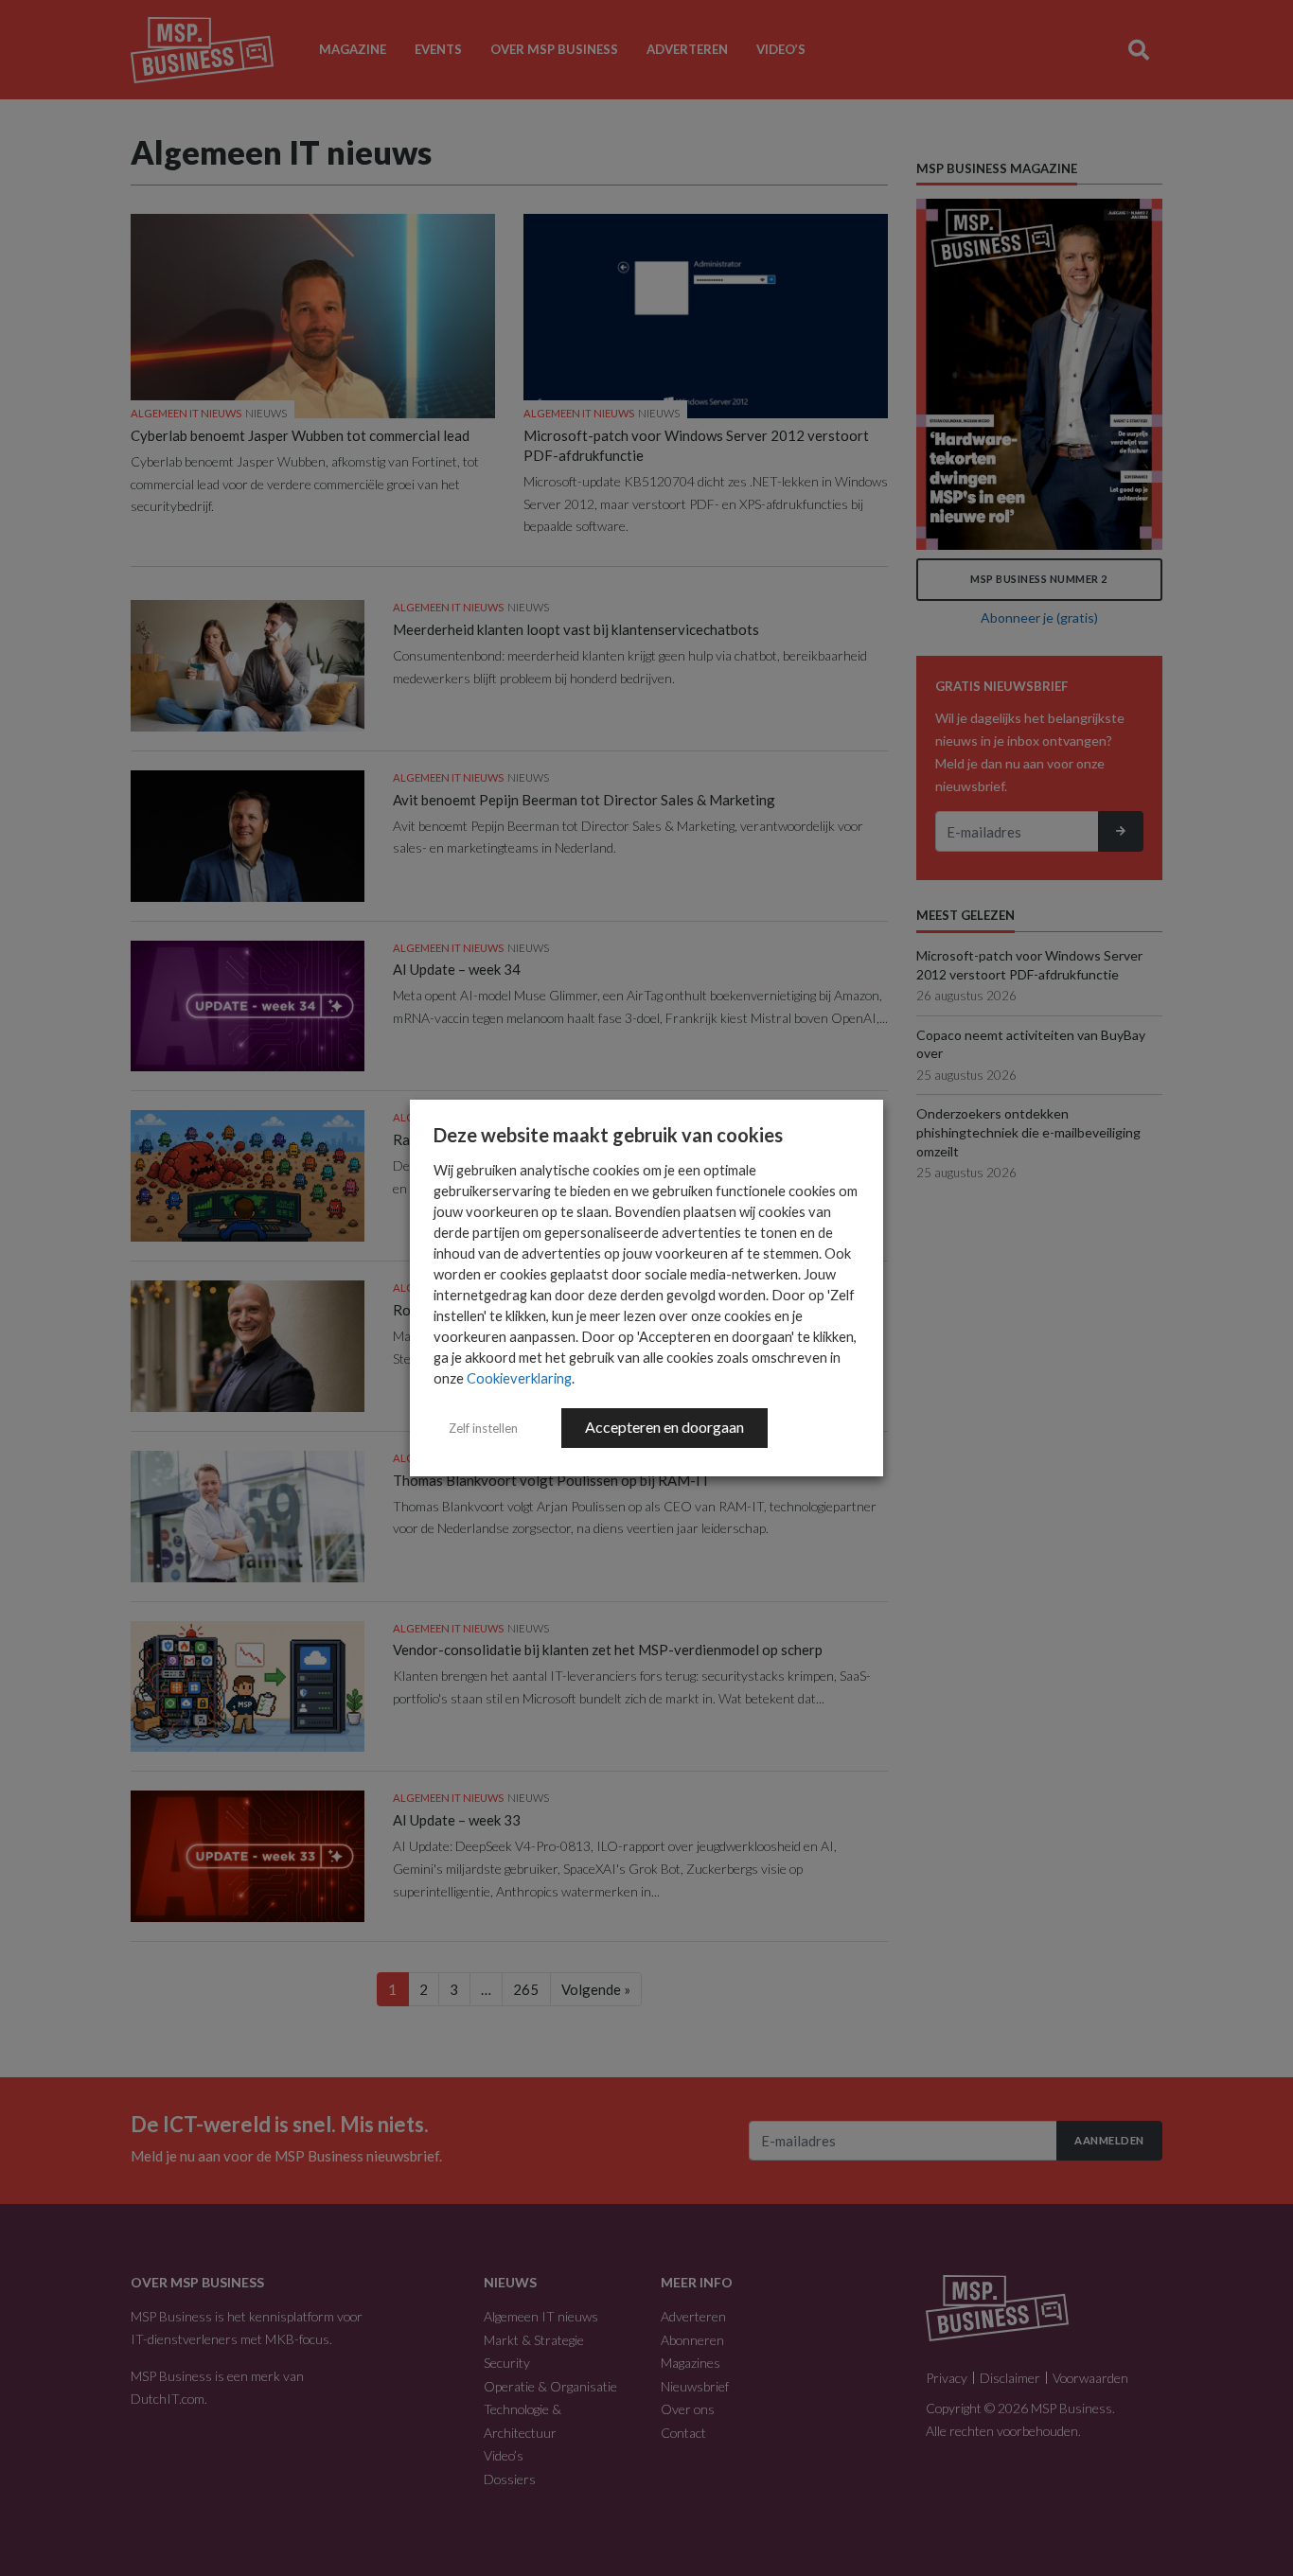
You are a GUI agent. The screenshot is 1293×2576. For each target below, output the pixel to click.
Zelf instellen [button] (483, 1428)
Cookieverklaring (519, 1378)
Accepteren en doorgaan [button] (664, 1427)
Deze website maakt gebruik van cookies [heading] (608, 1135)
